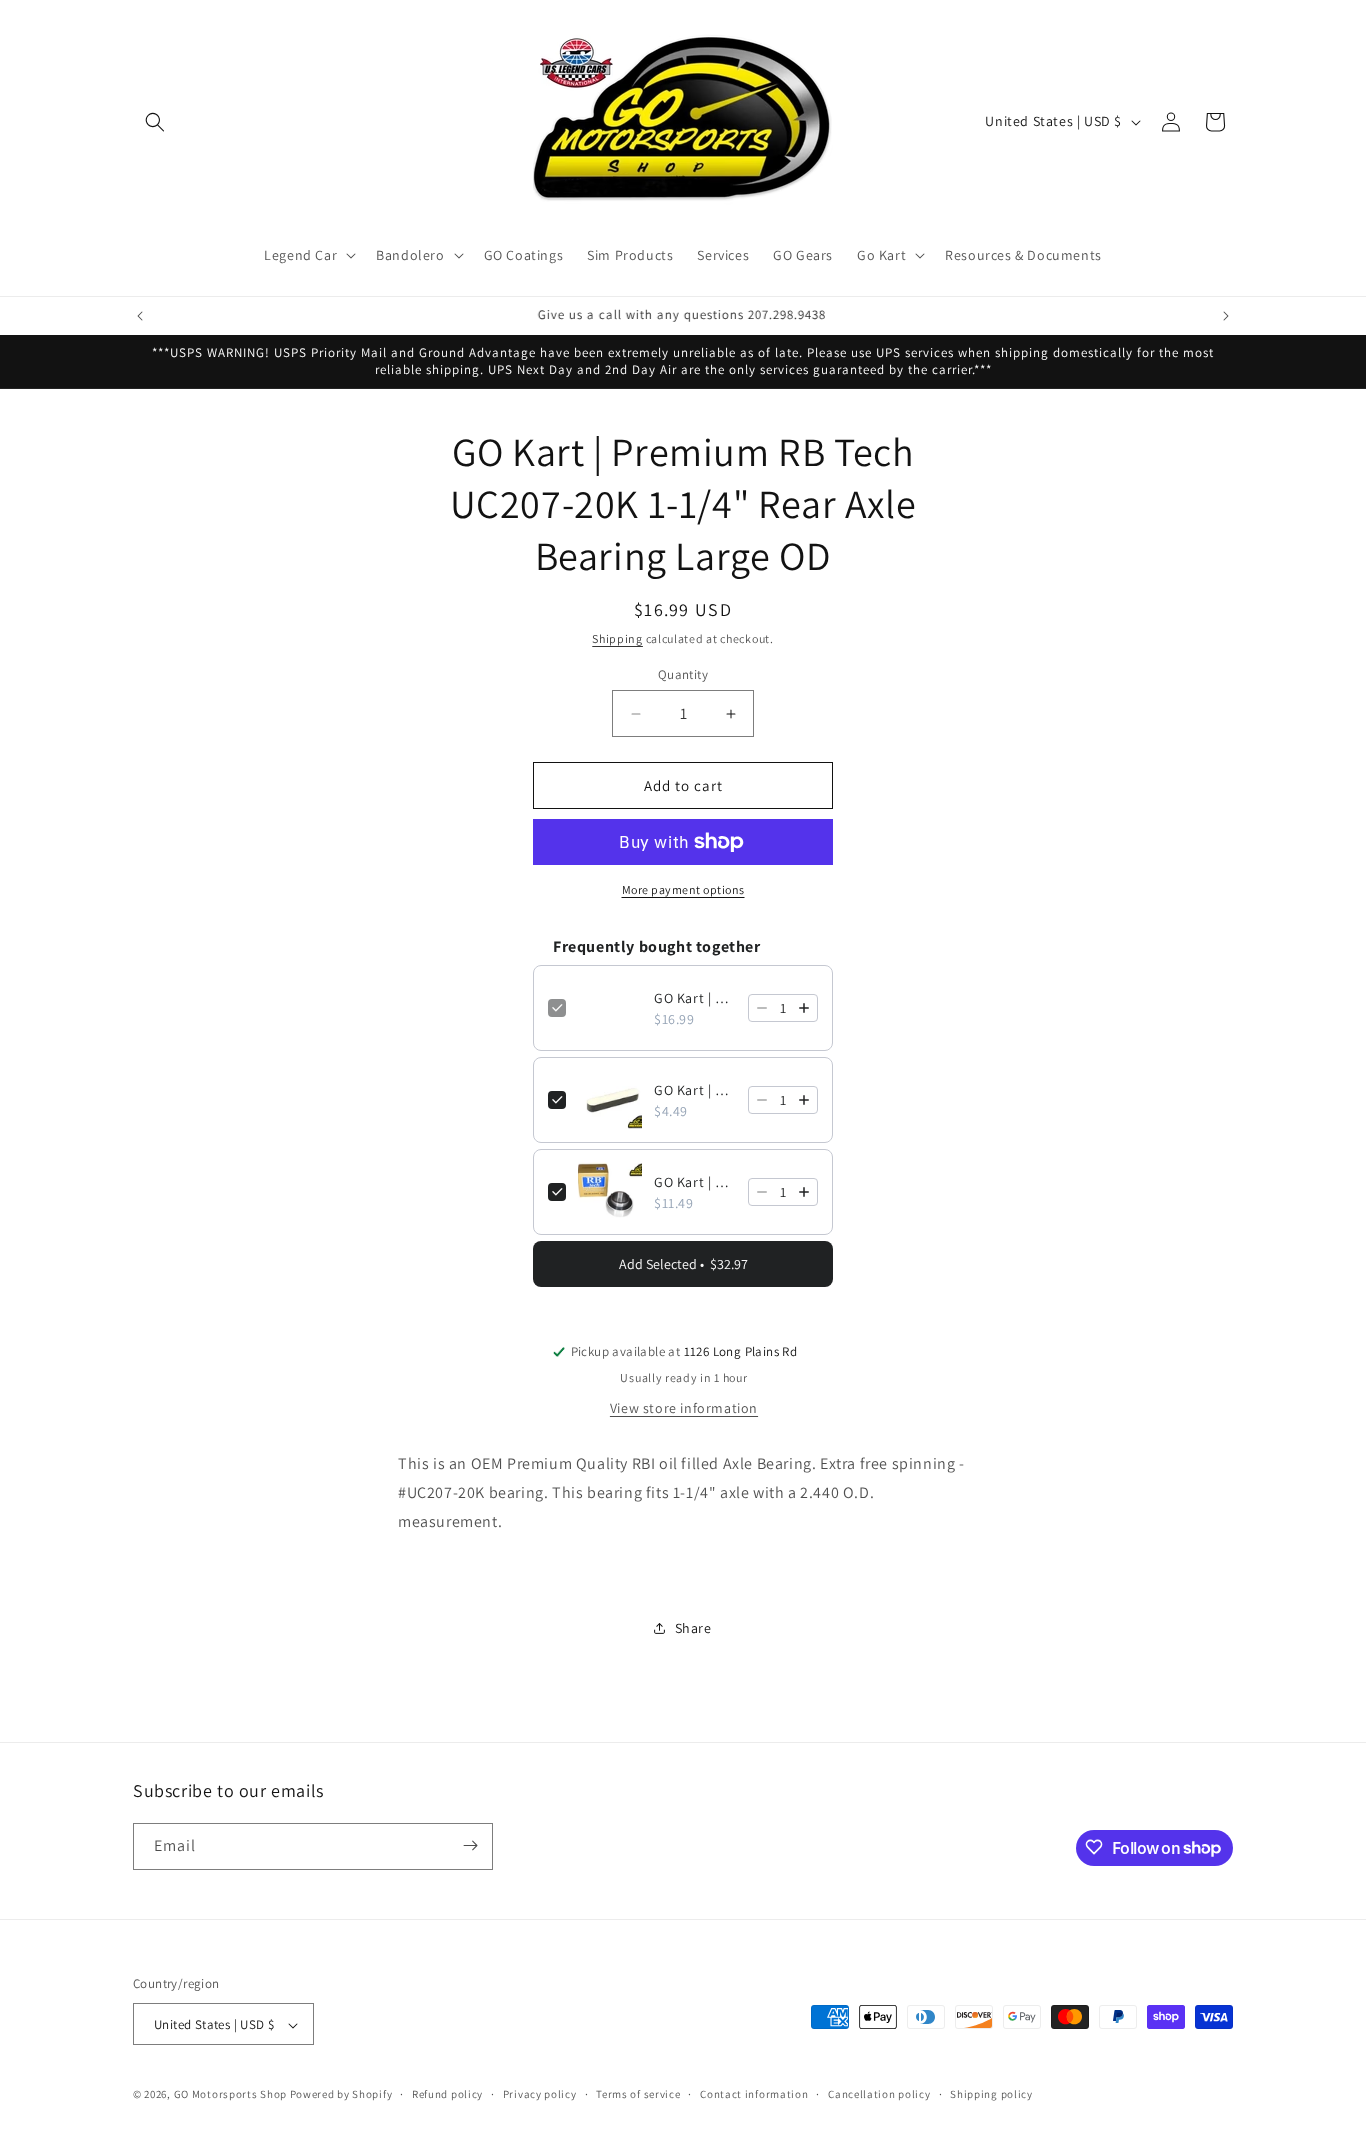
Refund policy (447, 2094)
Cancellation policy (879, 2094)
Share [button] (693, 1628)
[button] (155, 122)
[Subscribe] (470, 1845)
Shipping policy (991, 2094)
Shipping (617, 638)
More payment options (683, 889)
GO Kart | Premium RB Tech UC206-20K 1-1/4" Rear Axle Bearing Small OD (695, 1182)
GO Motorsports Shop (230, 2095)
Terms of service (638, 2094)
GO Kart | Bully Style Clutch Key (695, 1090)
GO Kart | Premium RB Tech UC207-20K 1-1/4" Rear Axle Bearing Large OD (695, 998)
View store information (684, 1408)
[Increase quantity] (804, 1008)
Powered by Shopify (341, 2095)
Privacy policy (540, 2094)
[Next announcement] (1226, 316)
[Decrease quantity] (762, 1008)
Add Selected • (683, 1264)
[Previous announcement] (140, 316)
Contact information (754, 2094)
